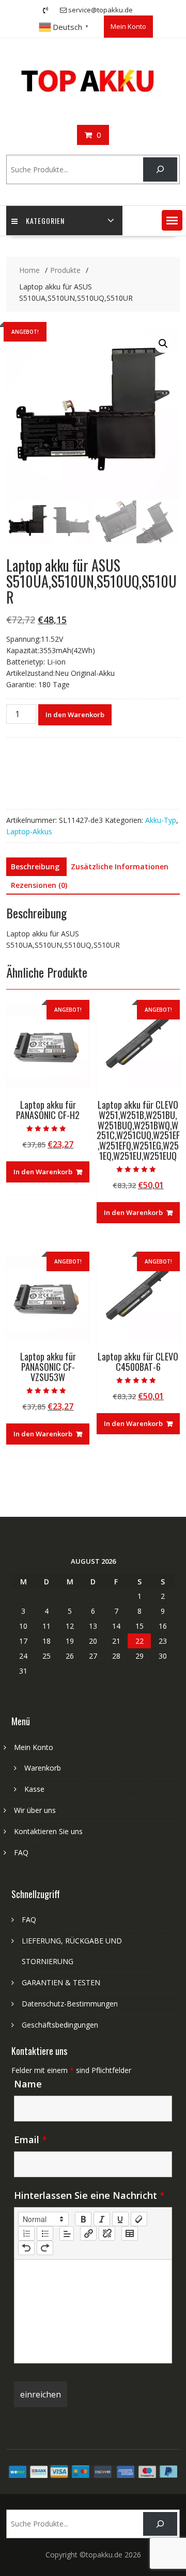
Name (28, 2084)
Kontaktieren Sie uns (48, 1831)
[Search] (160, 169)
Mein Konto (128, 26)
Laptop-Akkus (29, 831)
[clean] (139, 2219)
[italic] (102, 2219)
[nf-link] (88, 2233)
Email (30, 2140)
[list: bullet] (45, 2233)
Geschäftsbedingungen (60, 2025)
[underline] (120, 2219)
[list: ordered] (26, 2233)
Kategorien (45, 221)
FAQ (21, 1852)
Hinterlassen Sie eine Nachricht (89, 2195)
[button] (172, 220)
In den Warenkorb (75, 715)
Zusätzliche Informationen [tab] (120, 866)
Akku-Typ (161, 820)
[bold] (83, 2219)
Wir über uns (35, 1810)
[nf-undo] (26, 2248)
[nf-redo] (45, 2248)
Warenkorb (43, 1768)
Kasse (34, 1789)
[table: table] (130, 2233)
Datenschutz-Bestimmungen (70, 2004)
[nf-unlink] (107, 2233)
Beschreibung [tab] (35, 866)
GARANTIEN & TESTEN (61, 1982)
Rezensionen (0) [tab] (39, 885)
